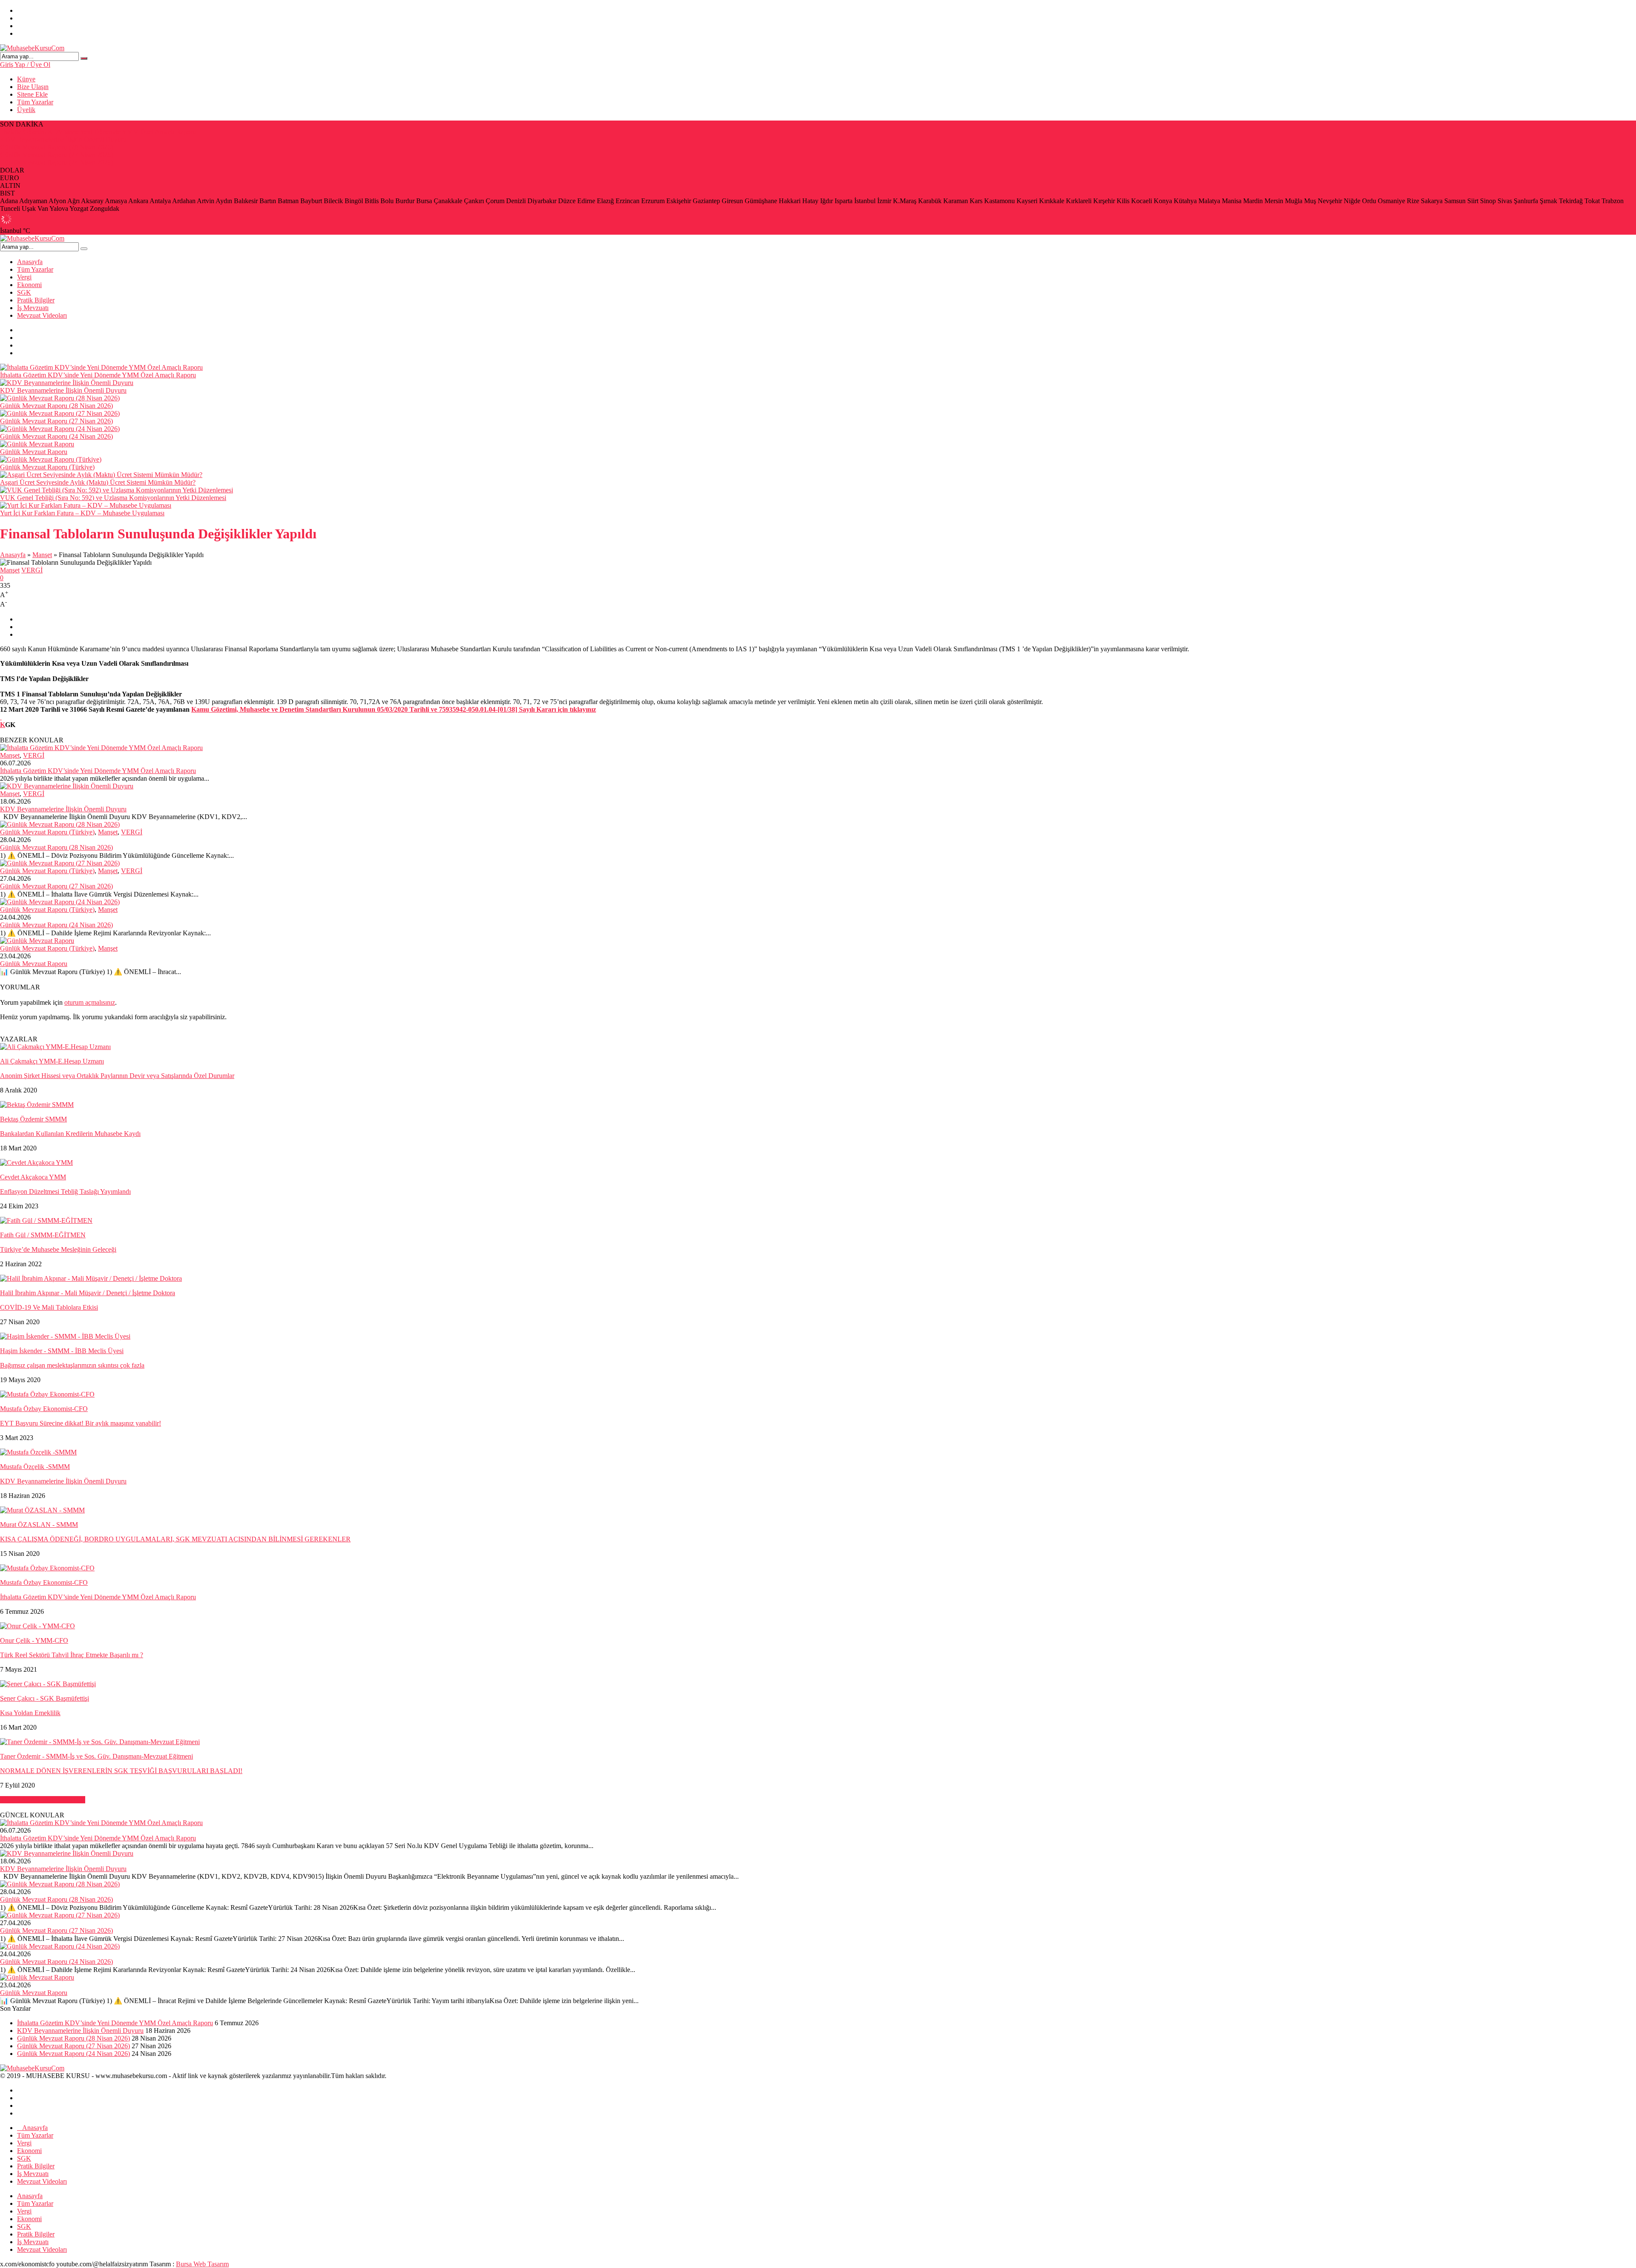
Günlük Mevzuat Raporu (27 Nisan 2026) (56, 155)
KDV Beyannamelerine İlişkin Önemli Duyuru (63, 139)
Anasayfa (30, 262)
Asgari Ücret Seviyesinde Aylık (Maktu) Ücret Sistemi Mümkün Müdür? (98, 482)
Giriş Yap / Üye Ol (25, 65)
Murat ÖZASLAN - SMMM (39, 1525)
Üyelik (26, 110)
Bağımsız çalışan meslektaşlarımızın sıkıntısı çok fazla (72, 1365)
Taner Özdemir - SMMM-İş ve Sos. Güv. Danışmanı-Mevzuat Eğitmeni (96, 1756)
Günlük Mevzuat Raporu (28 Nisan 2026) (56, 147)
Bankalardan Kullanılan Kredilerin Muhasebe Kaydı (70, 1134)
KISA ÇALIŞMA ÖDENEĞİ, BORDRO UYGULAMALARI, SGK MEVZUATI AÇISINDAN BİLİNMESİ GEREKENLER (175, 1539)
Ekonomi (29, 285)
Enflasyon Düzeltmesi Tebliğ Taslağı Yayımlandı (65, 1191)
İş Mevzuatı (33, 308)
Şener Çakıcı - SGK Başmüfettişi (45, 1698)
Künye (26, 79)
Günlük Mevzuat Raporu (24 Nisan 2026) (56, 162)
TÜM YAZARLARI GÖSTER (43, 1800)
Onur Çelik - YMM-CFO (34, 1640)
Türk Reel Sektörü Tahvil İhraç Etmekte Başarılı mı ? (72, 1655)
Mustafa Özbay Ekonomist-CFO (44, 1409)
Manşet (42, 555)
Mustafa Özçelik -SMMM (35, 1467)
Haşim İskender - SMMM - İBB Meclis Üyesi (62, 1351)
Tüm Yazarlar (35, 102)
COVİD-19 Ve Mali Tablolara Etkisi (49, 1307)
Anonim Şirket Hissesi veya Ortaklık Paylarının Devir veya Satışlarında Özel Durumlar (117, 1076)
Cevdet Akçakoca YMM (33, 1177)
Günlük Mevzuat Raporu (34, 452)
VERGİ (32, 570)
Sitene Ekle (32, 94)
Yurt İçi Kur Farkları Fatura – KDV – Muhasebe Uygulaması (82, 513)
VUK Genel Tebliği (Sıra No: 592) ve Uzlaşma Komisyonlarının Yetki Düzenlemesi (113, 498)
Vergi (24, 277)
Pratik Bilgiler (36, 300)
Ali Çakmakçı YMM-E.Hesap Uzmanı (52, 1061)
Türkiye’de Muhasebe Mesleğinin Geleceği (58, 1249)
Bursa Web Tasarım (202, 2264)
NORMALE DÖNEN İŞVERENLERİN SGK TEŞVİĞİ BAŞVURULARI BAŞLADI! (121, 1771)
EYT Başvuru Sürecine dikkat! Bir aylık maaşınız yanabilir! (81, 1423)
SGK (24, 292)
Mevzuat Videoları (42, 315)
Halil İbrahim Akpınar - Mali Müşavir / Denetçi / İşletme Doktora (88, 1293)
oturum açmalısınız (90, 1002)
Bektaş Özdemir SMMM (33, 1119)
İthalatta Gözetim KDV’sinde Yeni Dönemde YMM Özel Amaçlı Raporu (98, 132)
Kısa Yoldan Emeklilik (30, 1713)
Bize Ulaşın (33, 87)
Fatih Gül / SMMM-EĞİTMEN (43, 1235)
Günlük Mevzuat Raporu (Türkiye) (47, 467)
